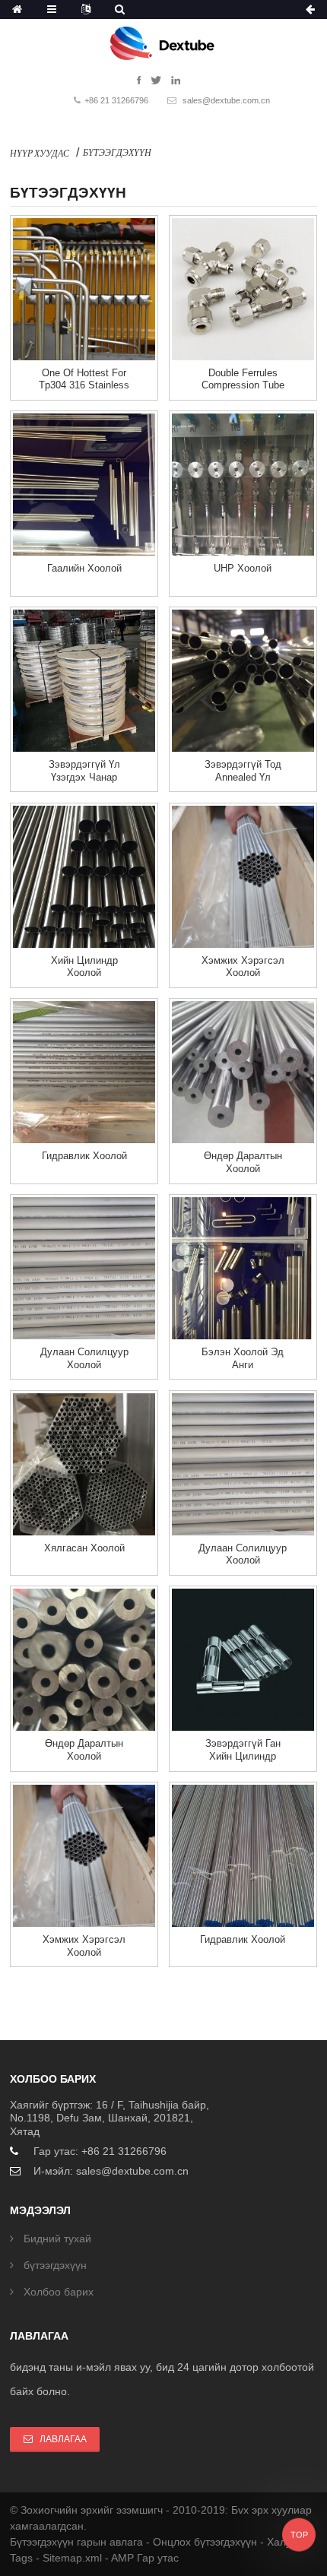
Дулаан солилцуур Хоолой (84, 1358)
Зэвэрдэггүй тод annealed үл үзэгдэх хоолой (243, 777)
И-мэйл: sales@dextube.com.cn (111, 2171)
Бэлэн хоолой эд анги (243, 1358)
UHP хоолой (243, 568)
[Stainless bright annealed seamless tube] (243, 681)
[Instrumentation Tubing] (243, 877)
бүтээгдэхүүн (117, 152)
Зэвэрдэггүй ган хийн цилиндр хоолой (243, 1756)
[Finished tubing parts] (243, 1268)
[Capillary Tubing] (84, 1464)
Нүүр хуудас (40, 153)
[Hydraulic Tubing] (84, 1072)
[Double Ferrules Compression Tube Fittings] (243, 289)
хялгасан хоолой (84, 1548)
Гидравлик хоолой (84, 1156)
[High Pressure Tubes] (243, 1072)
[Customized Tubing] (84, 485)
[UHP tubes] (243, 485)
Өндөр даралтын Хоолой (243, 1162)
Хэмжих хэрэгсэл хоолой (243, 967)
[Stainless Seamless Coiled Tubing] (84, 681)
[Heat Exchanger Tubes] (84, 1268)
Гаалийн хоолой (84, 568)
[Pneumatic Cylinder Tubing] (84, 877)
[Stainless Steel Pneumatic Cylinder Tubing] (243, 1660)
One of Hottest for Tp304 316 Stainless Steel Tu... (84, 385)
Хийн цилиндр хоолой (84, 967)
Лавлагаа (63, 2439)
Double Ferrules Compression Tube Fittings (243, 385)
